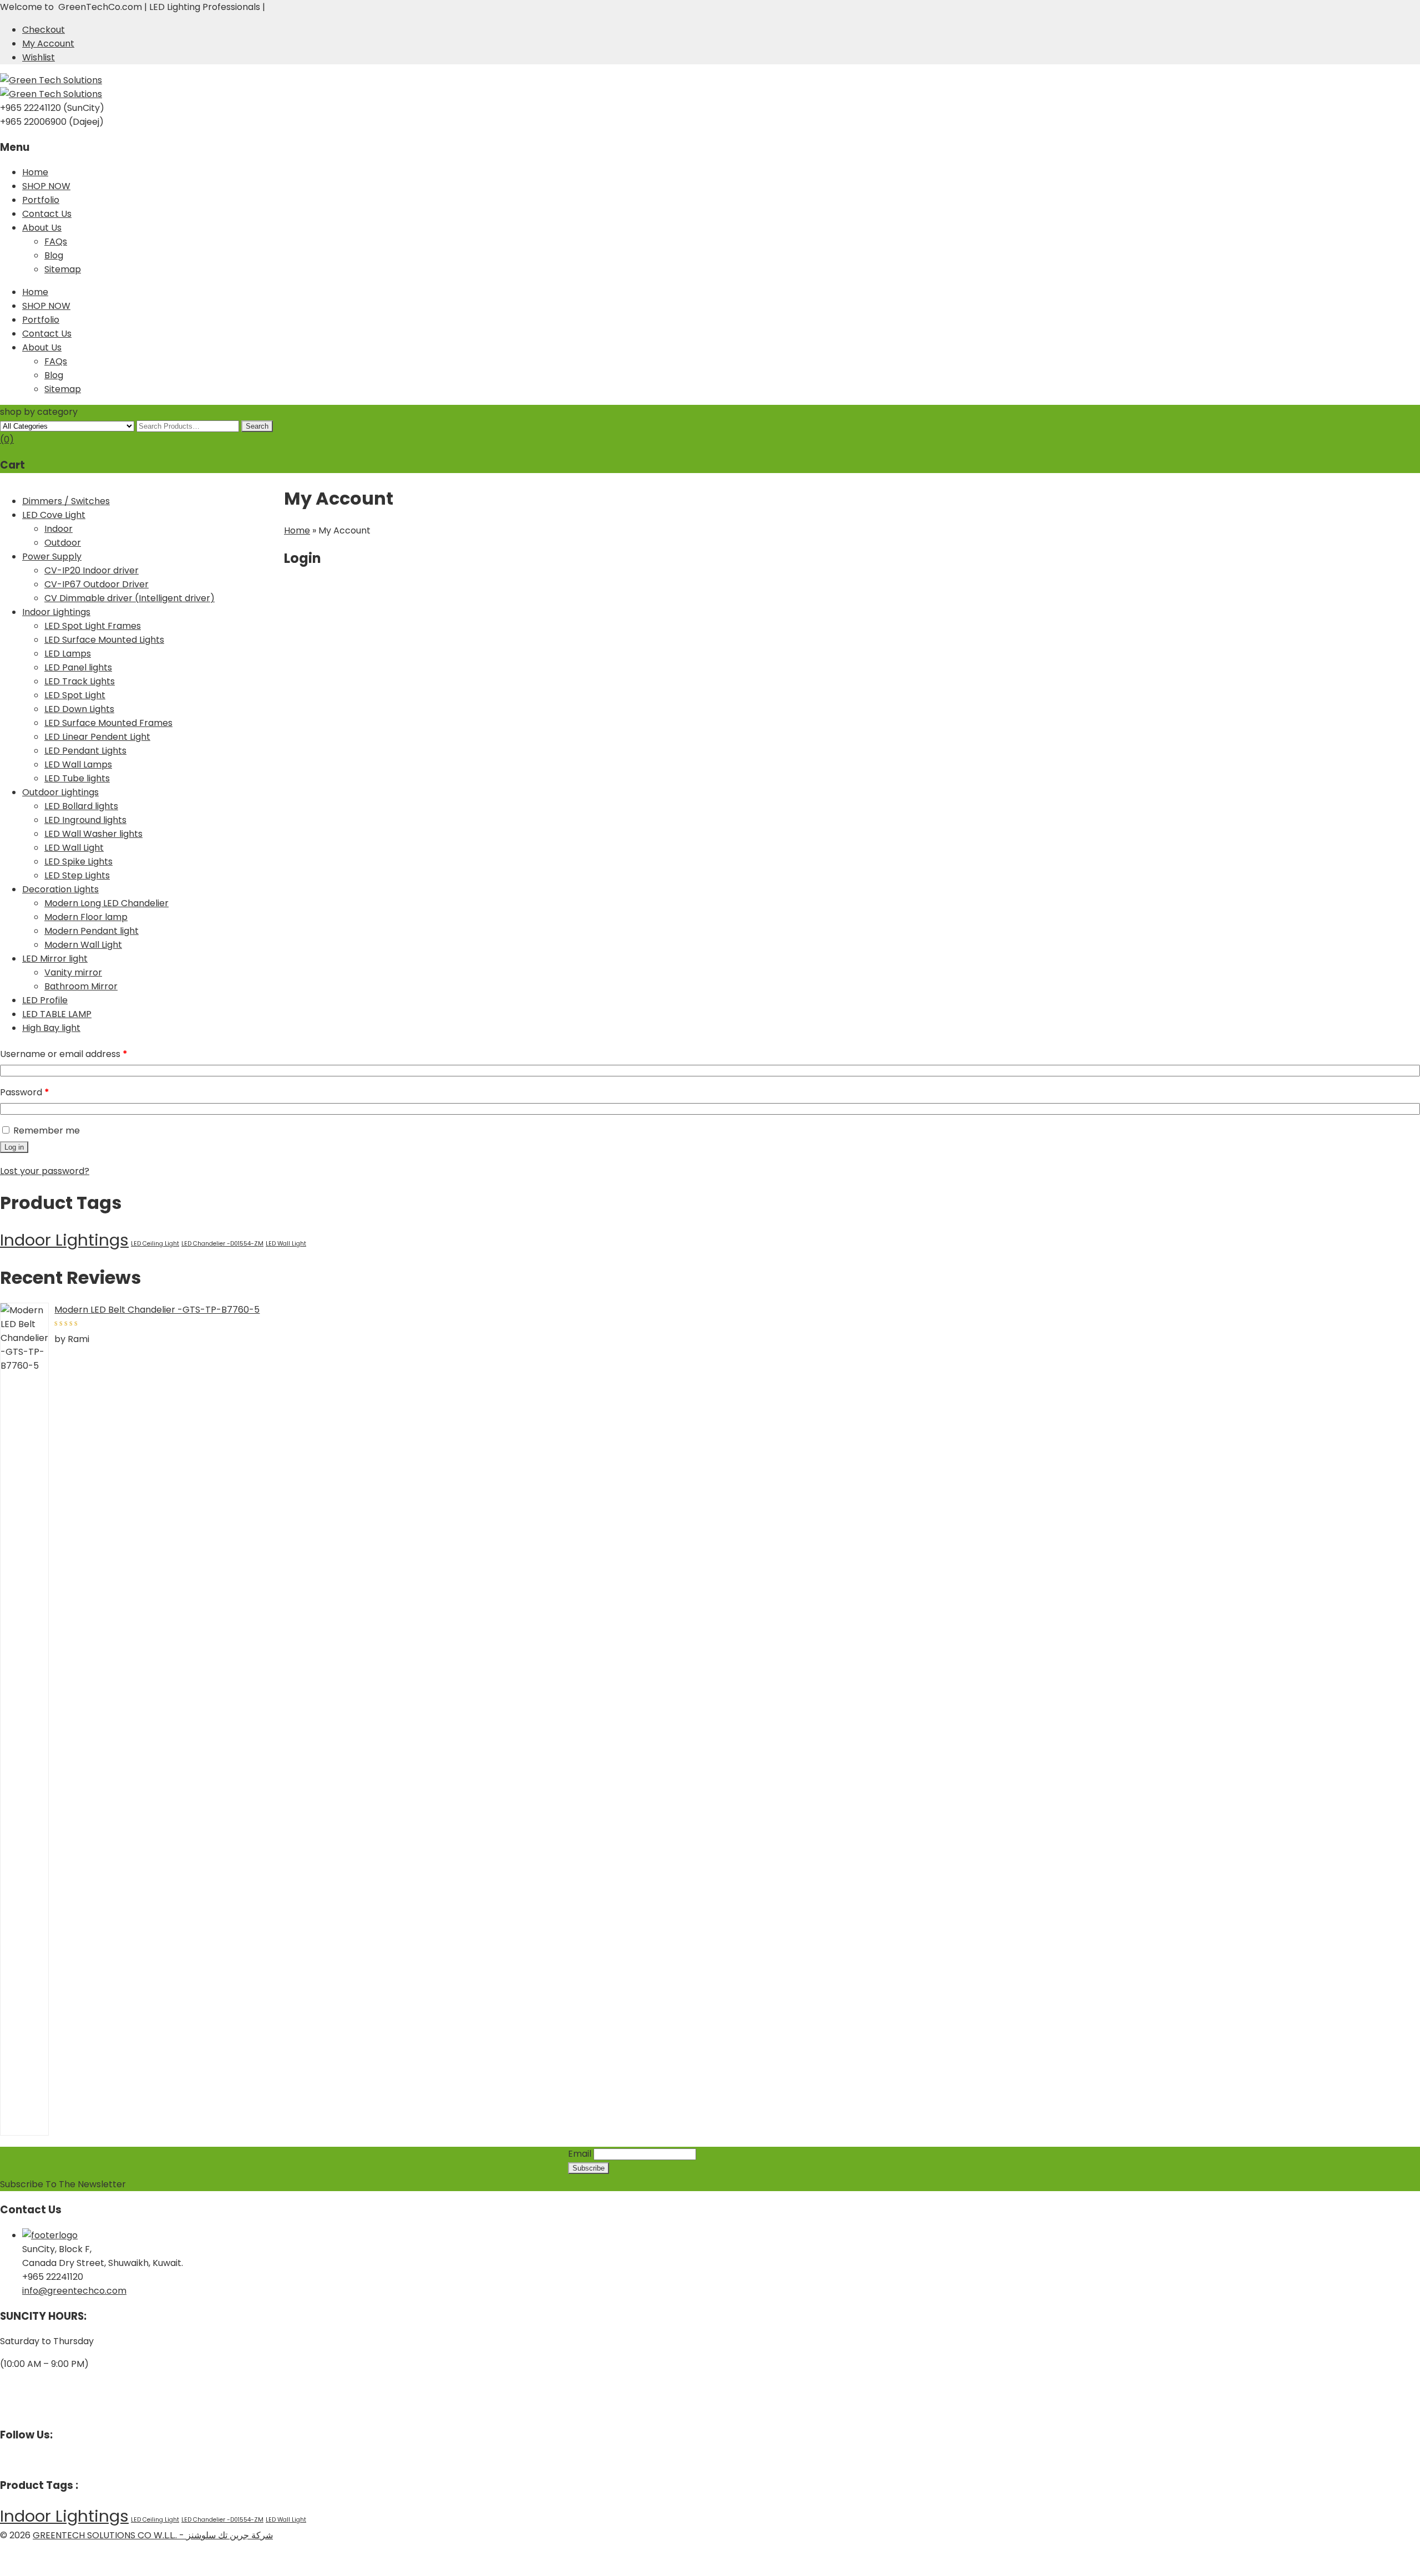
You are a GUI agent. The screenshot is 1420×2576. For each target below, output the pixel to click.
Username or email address (83, 1054)
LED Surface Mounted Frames (108, 723)
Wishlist (39, 57)
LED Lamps (68, 654)
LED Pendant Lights (85, 751)
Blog (54, 255)
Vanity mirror (73, 972)
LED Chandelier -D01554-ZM (222, 1244)
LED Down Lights (79, 709)
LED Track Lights (80, 681)
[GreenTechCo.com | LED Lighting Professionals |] (51, 80)
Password (44, 1092)
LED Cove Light (54, 515)
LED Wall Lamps (78, 764)
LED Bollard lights (81, 806)
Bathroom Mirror (81, 986)
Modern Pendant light (92, 931)
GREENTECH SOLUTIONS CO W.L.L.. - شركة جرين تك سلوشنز (153, 2535)
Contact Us (47, 214)
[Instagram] (21, 2460)
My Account (48, 44)
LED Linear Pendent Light (97, 737)
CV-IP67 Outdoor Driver (97, 584)
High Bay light (51, 1028)
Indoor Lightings (56, 612)
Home (35, 172)
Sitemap (63, 269)
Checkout (44, 30)
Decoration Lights (60, 889)
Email (580, 2154)
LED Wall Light (74, 848)
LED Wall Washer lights (93, 834)
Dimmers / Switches (66, 501)
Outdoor (63, 543)
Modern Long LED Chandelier (106, 903)
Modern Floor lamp (86, 917)
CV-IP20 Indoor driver (92, 570)
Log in (14, 1147)
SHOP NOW (46, 186)
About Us (42, 228)
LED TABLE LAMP (57, 1014)
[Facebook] (3, 2460)
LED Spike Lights (78, 862)
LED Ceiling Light (155, 1244)
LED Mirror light (55, 959)
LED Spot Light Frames (93, 626)
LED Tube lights (77, 778)
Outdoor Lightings (60, 792)
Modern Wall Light (83, 945)
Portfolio (41, 200)
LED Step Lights (77, 875)
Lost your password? (45, 1171)
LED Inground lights (85, 820)
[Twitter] (12, 2460)
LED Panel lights (78, 667)
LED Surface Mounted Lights (104, 640)
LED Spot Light (75, 695)
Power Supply (52, 557)
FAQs (56, 242)
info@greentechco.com (74, 2291)
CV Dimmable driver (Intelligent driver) (130, 598)
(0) (7, 440)
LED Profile (45, 1000)
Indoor (59, 529)
